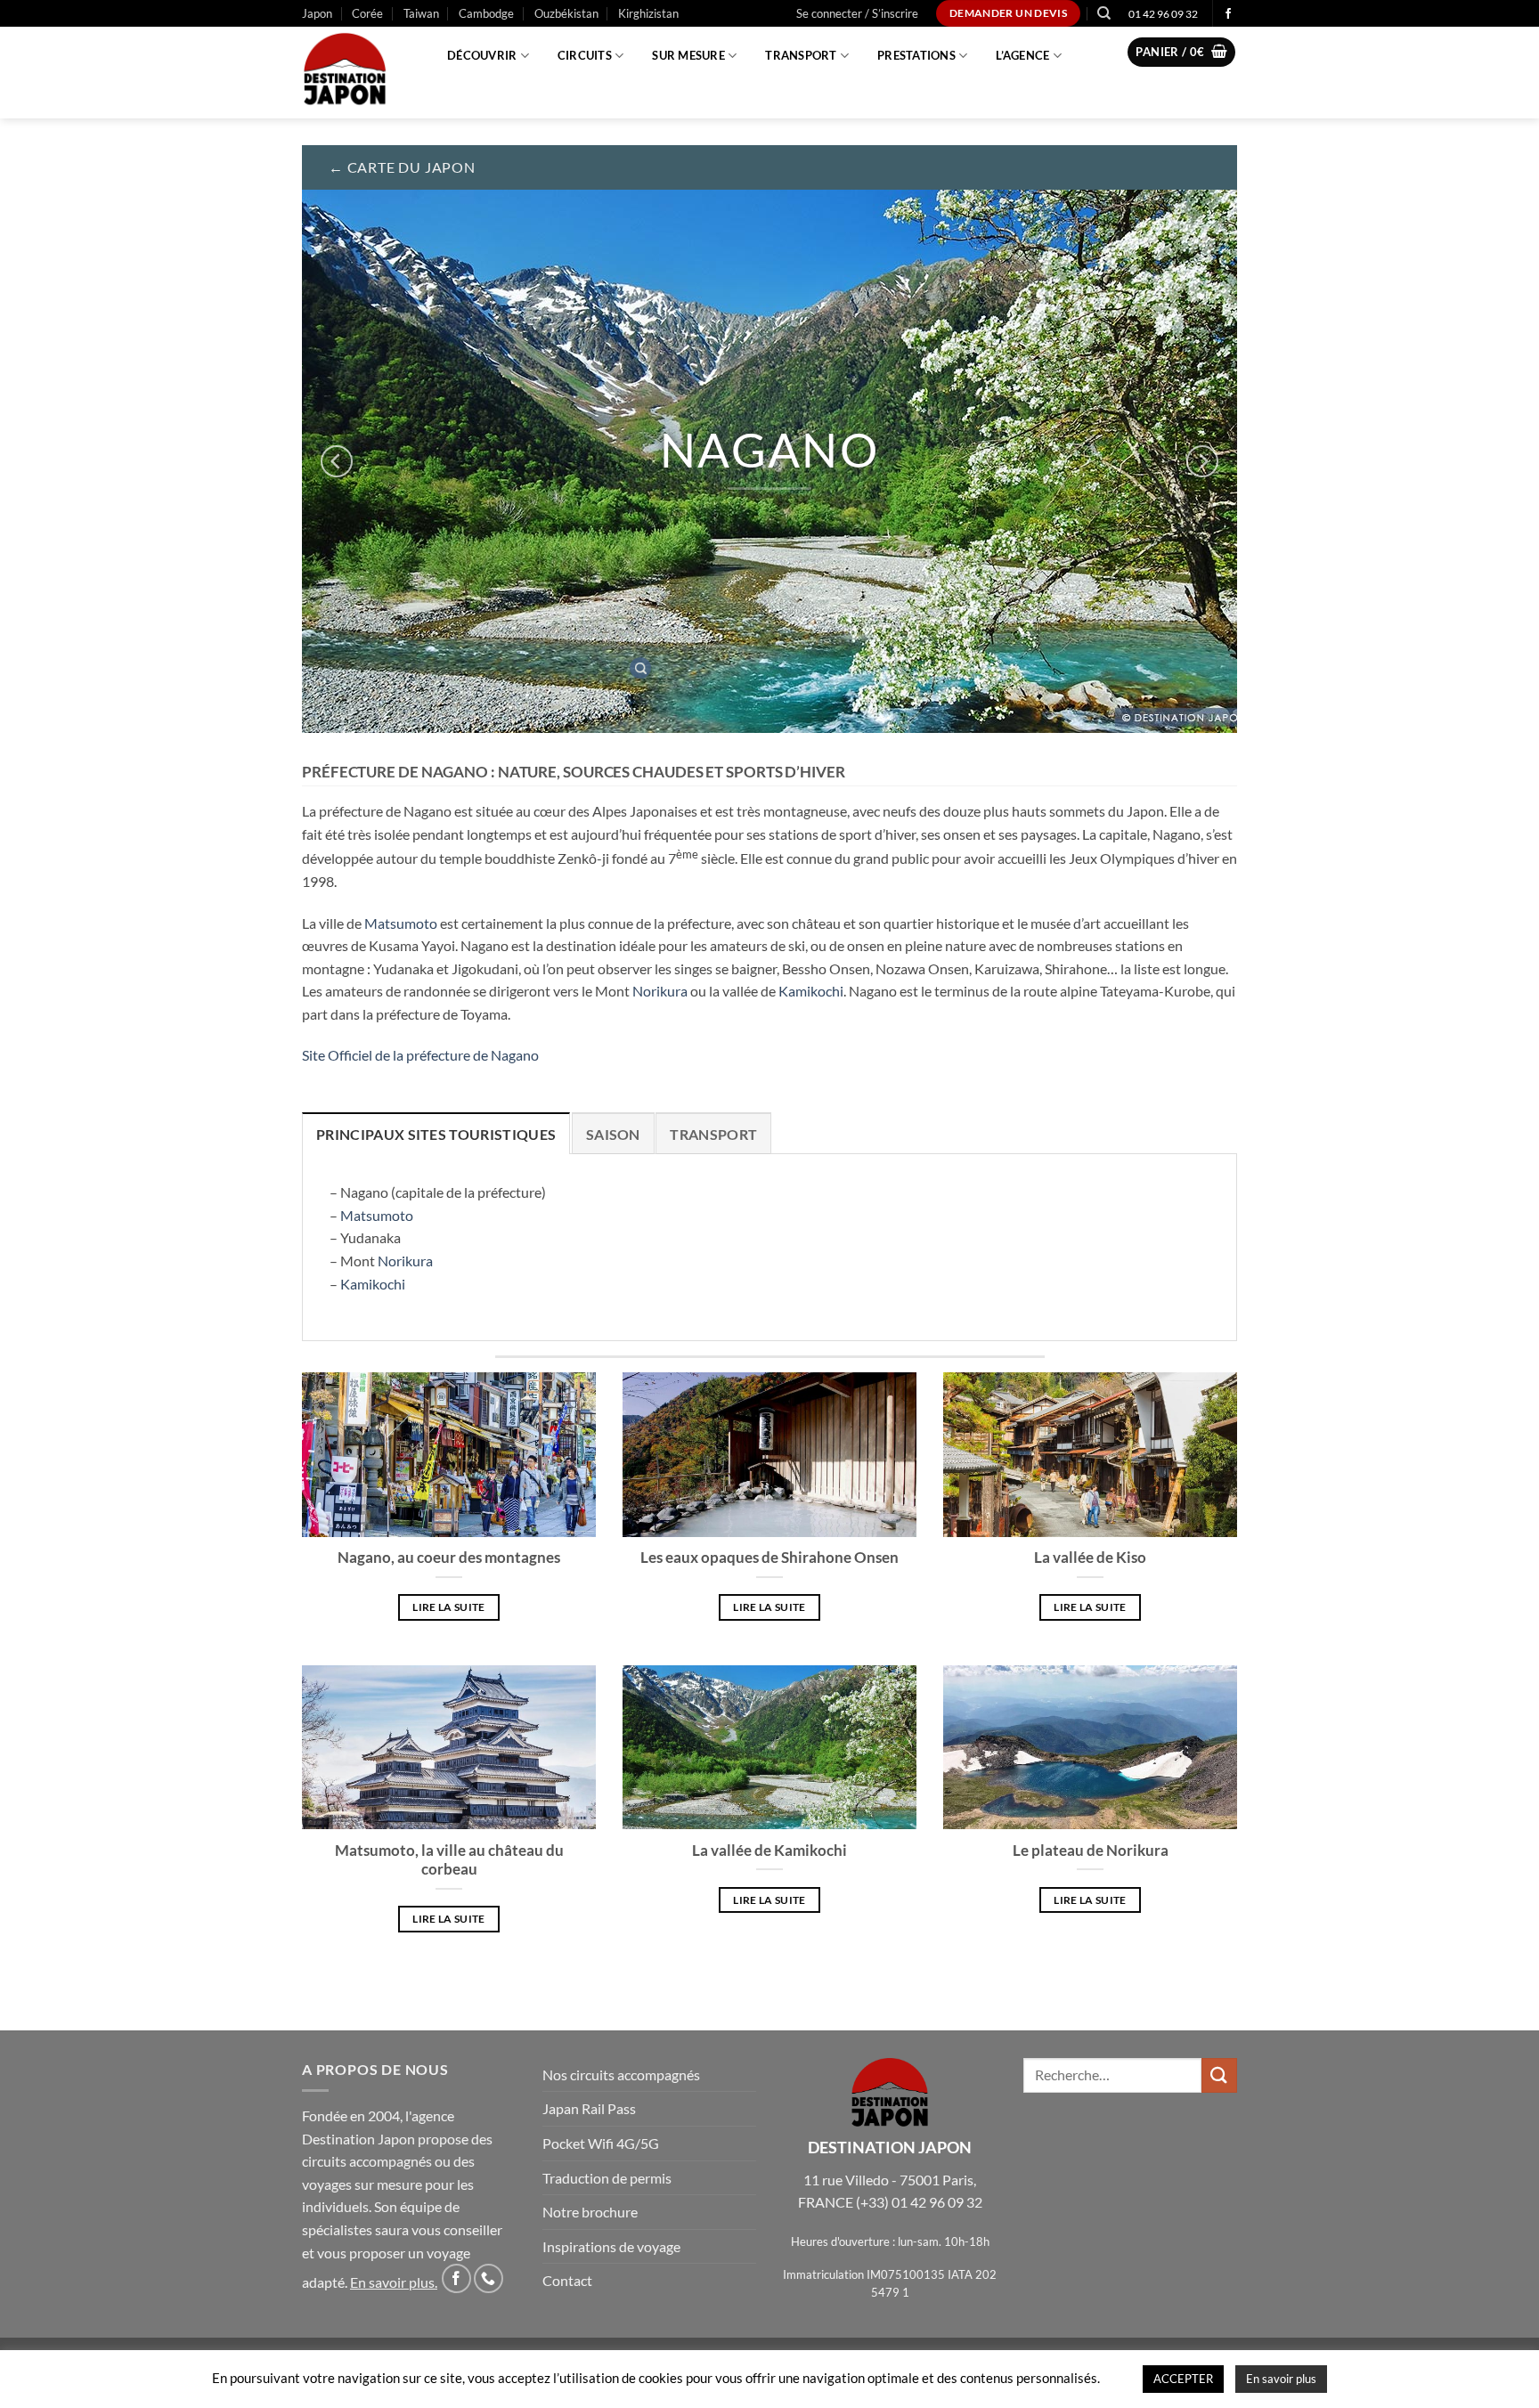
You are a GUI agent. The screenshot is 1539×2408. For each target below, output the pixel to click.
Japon (317, 13)
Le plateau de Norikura (1091, 1851)
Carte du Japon (411, 167)
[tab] (436, 1134)
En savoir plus (392, 2282)
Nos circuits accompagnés (621, 2074)
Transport (801, 55)
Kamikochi (811, 991)
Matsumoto (401, 923)
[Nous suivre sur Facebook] (1228, 14)
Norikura (660, 991)
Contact (567, 2280)
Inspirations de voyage (611, 2246)
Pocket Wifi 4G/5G (601, 2143)
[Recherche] (1104, 13)
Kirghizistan (648, 13)
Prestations (916, 55)
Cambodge (486, 13)
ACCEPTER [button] (1183, 2379)
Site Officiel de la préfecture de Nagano (420, 1055)
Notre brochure (590, 2212)
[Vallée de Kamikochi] (640, 668)
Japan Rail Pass (589, 2108)
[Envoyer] (1219, 2075)
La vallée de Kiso (1090, 1558)
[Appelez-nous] (489, 2278)
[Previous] (337, 461)
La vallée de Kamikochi (769, 1851)
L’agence (1022, 55)
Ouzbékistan (566, 13)
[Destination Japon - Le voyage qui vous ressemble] (354, 73)
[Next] (1202, 461)
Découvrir (482, 55)
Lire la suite (449, 1607)
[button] (857, 13)
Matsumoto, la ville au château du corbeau (449, 1860)
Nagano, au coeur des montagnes (449, 1558)
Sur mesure (688, 55)
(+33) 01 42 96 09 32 (919, 2202)
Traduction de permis (607, 2178)
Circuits (585, 55)
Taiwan (421, 13)
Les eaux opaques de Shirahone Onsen (769, 1558)
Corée (367, 13)
